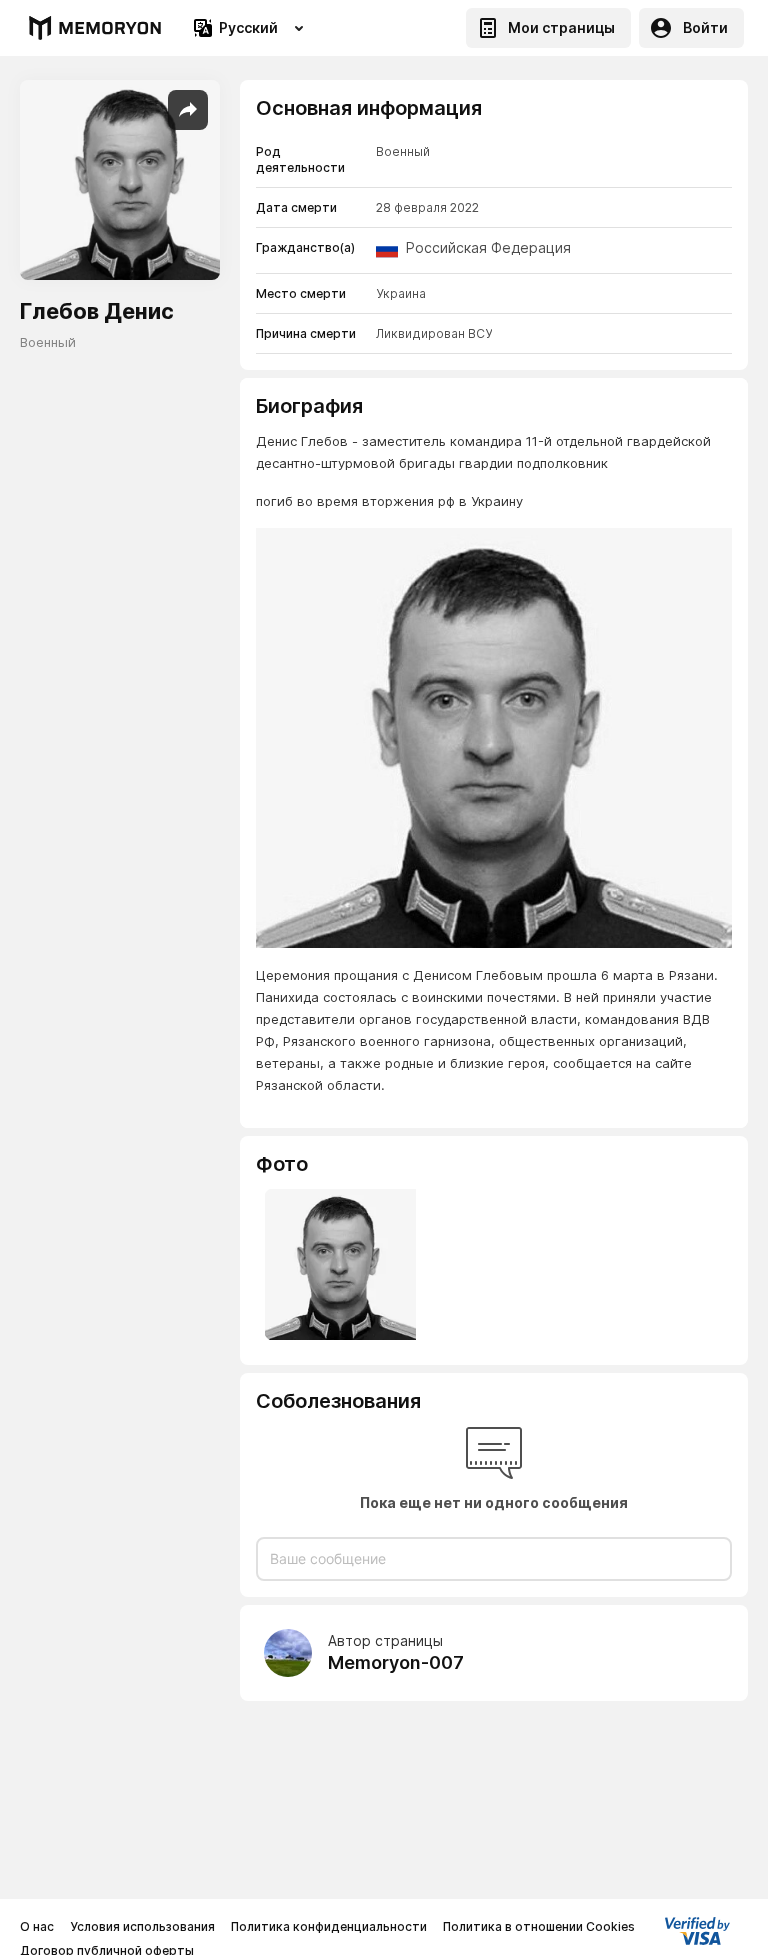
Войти (705, 27)
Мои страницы (561, 27)
